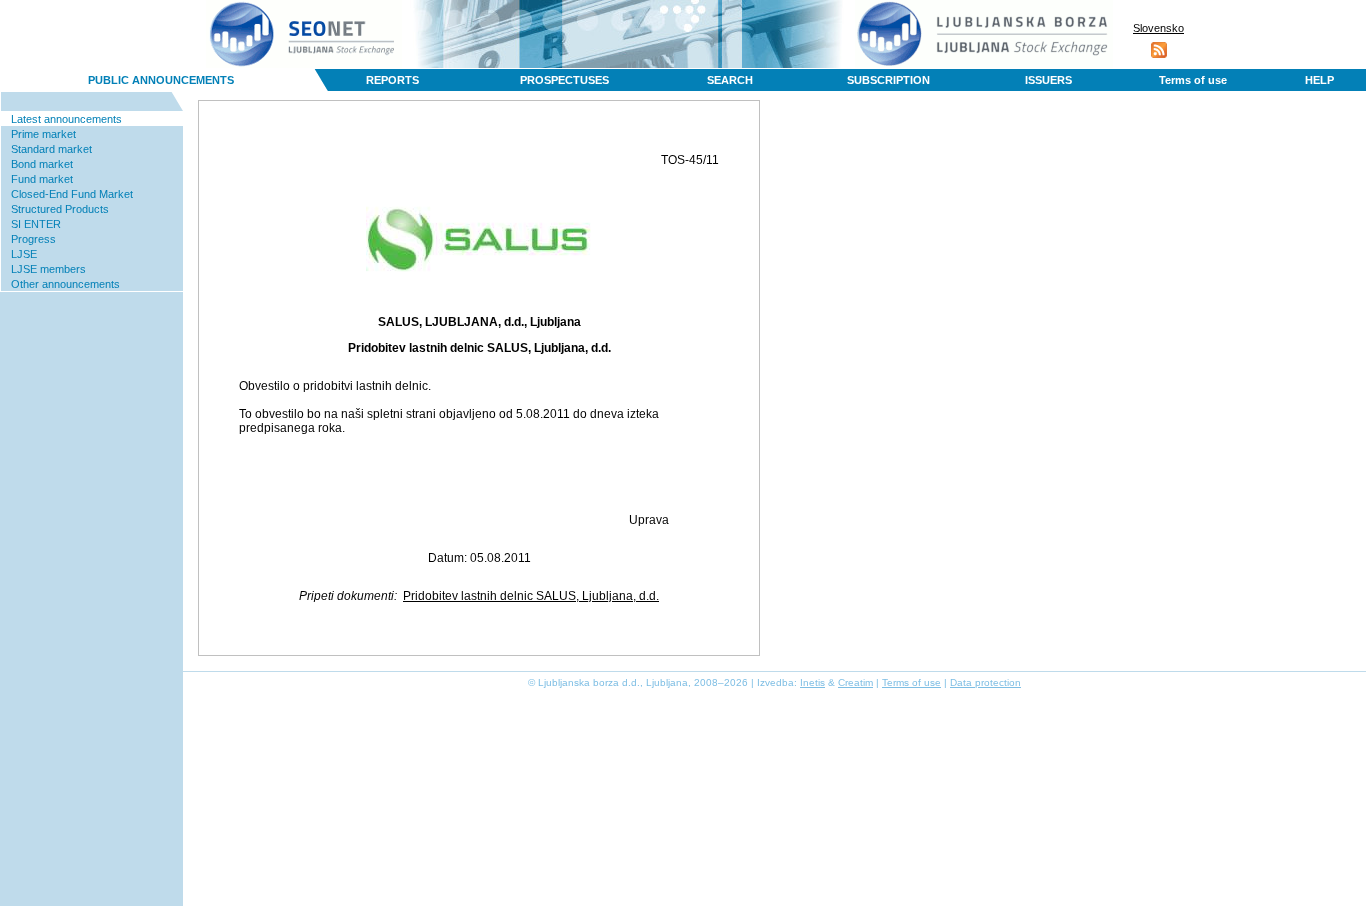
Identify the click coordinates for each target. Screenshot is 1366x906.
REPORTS (392, 80)
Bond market (42, 164)
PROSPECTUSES (564, 80)
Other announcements (65, 284)
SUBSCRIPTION (888, 80)
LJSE (24, 254)
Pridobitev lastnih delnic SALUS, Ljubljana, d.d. (531, 596)
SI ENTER (36, 224)
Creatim (855, 682)
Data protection (985, 682)
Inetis (812, 682)
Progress (33, 239)
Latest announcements (66, 119)
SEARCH (730, 80)
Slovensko (1158, 28)
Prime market (43, 134)
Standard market (51, 149)
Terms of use (1193, 80)
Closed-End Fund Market (72, 194)
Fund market (42, 179)
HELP (1319, 80)
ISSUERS (1048, 80)
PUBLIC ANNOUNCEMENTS (161, 80)
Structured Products (60, 209)
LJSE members (48, 269)
